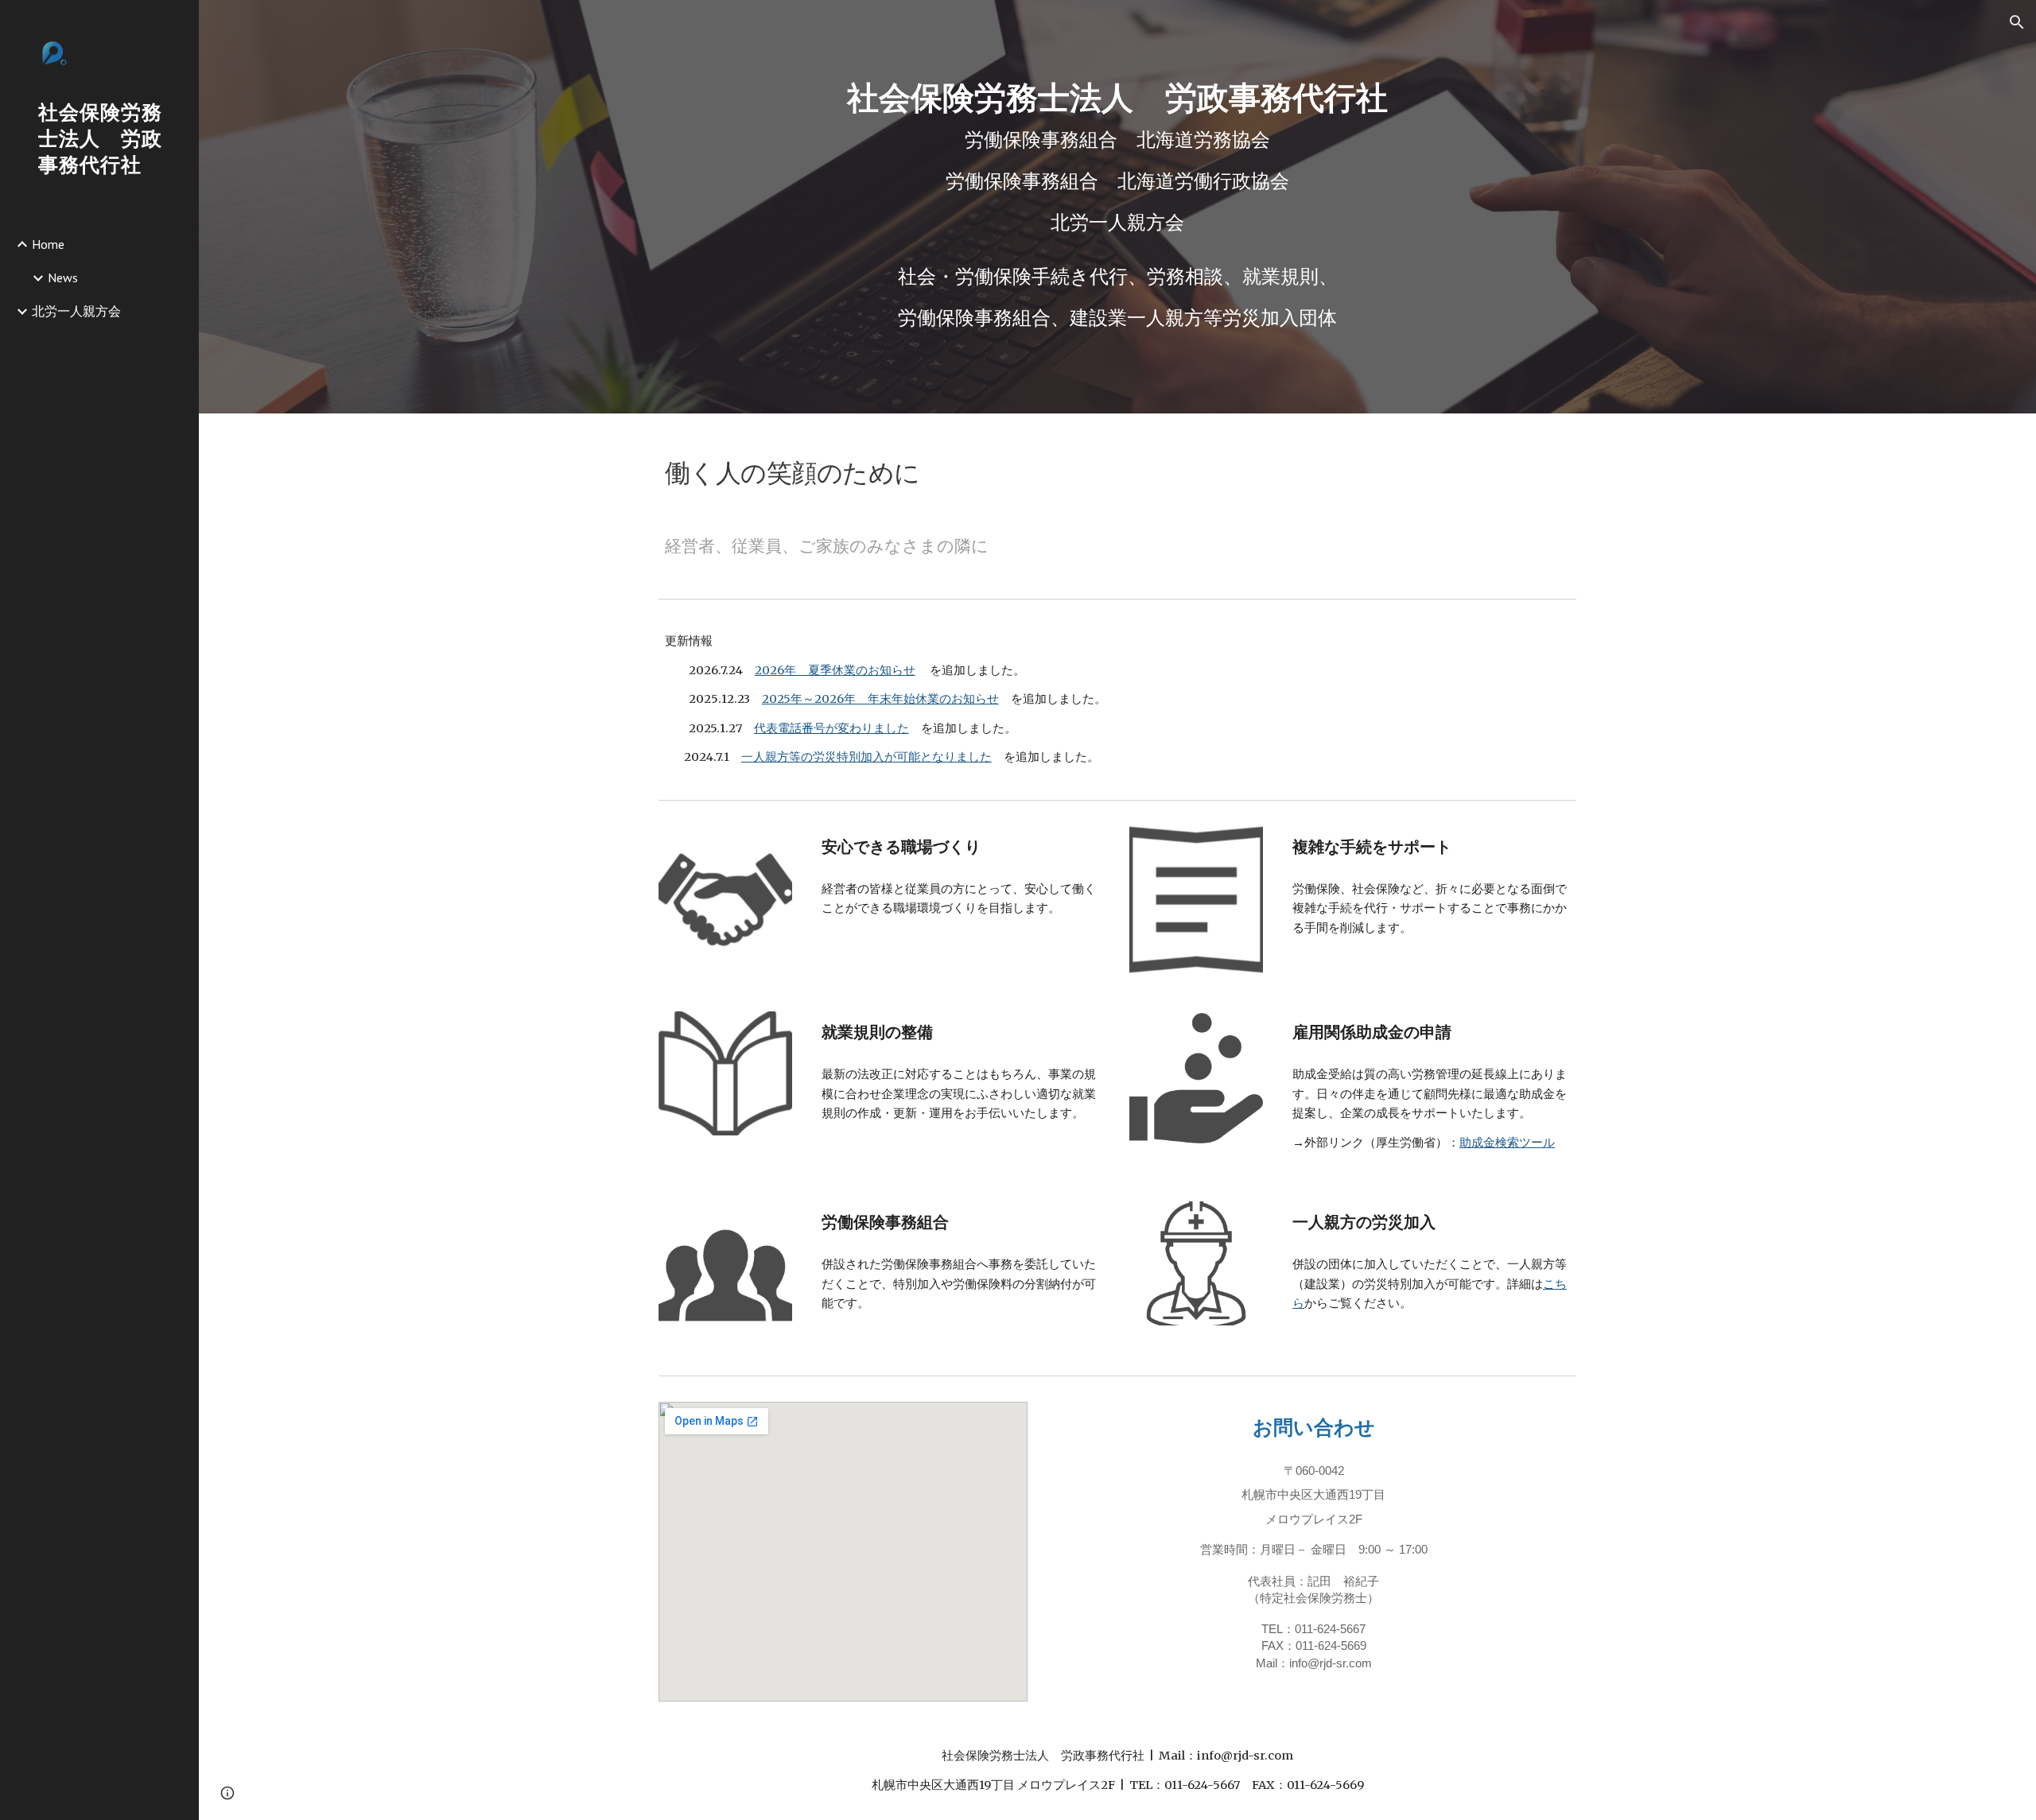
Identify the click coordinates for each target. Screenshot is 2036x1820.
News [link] (63, 277)
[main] (1117, 159)
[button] (2017, 22)
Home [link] (48, 244)
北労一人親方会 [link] (76, 311)
